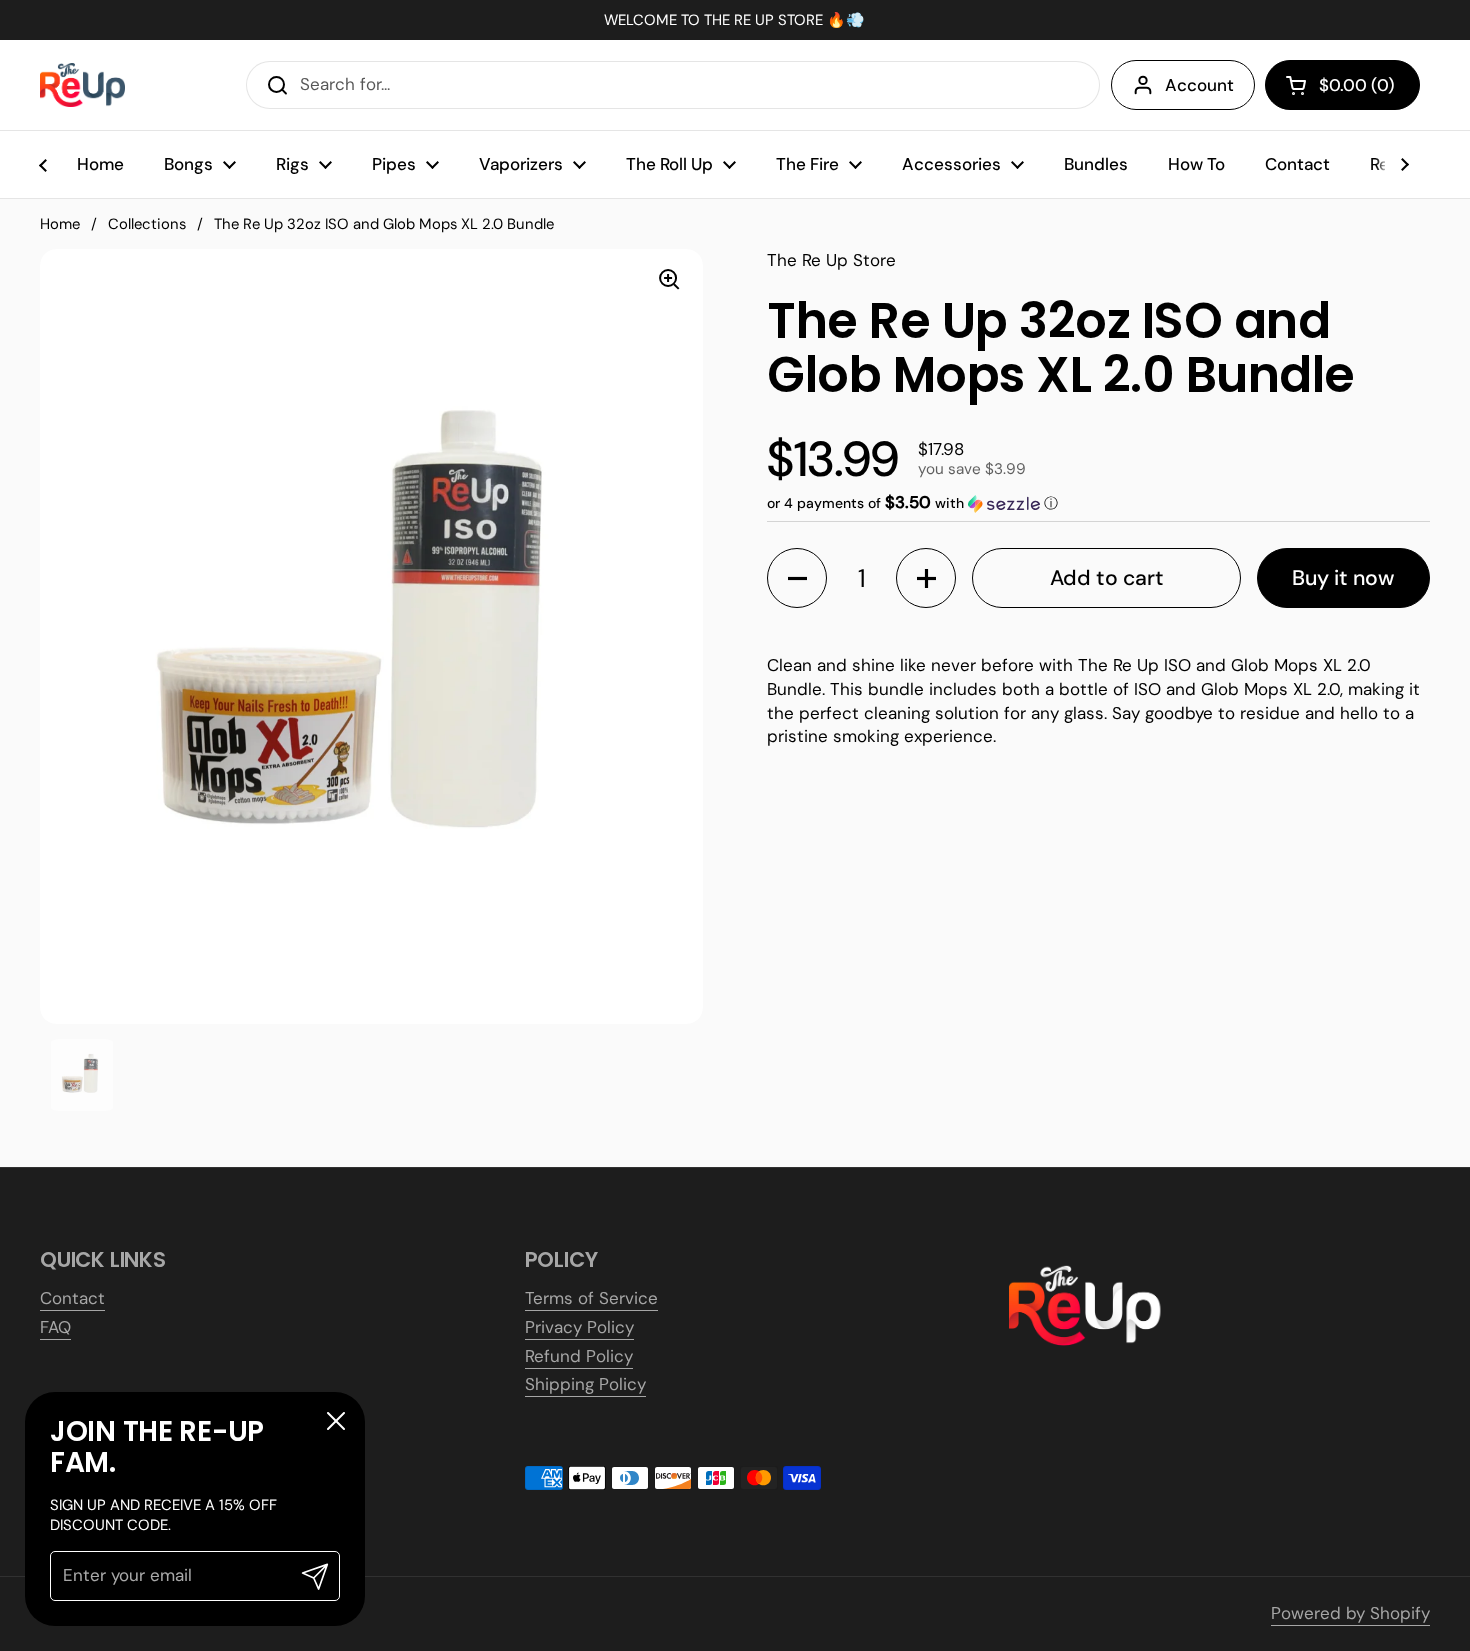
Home (60, 224)
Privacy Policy (579, 1327)
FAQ (55, 1327)
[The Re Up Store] (82, 85)
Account (1199, 85)
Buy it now (1343, 578)
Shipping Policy (585, 1384)
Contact (72, 1298)
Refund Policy (579, 1356)
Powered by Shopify (1350, 1613)
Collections (147, 224)
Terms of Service (591, 1298)
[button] (1342, 85)
